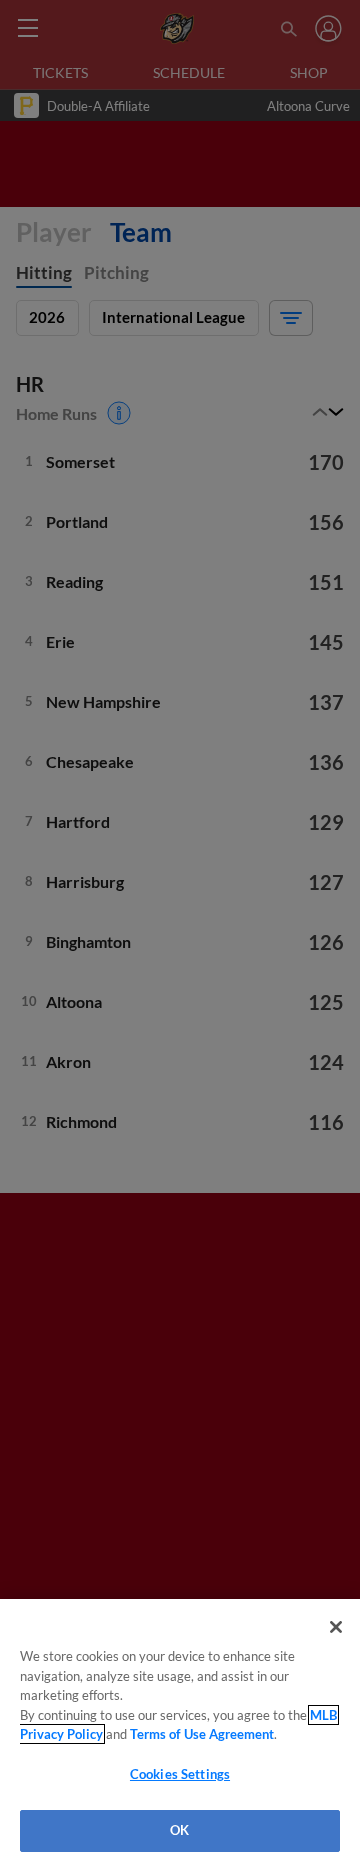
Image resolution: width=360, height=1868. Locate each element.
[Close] (336, 1627)
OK (179, 1830)
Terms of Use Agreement (202, 1734)
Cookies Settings (180, 1774)
